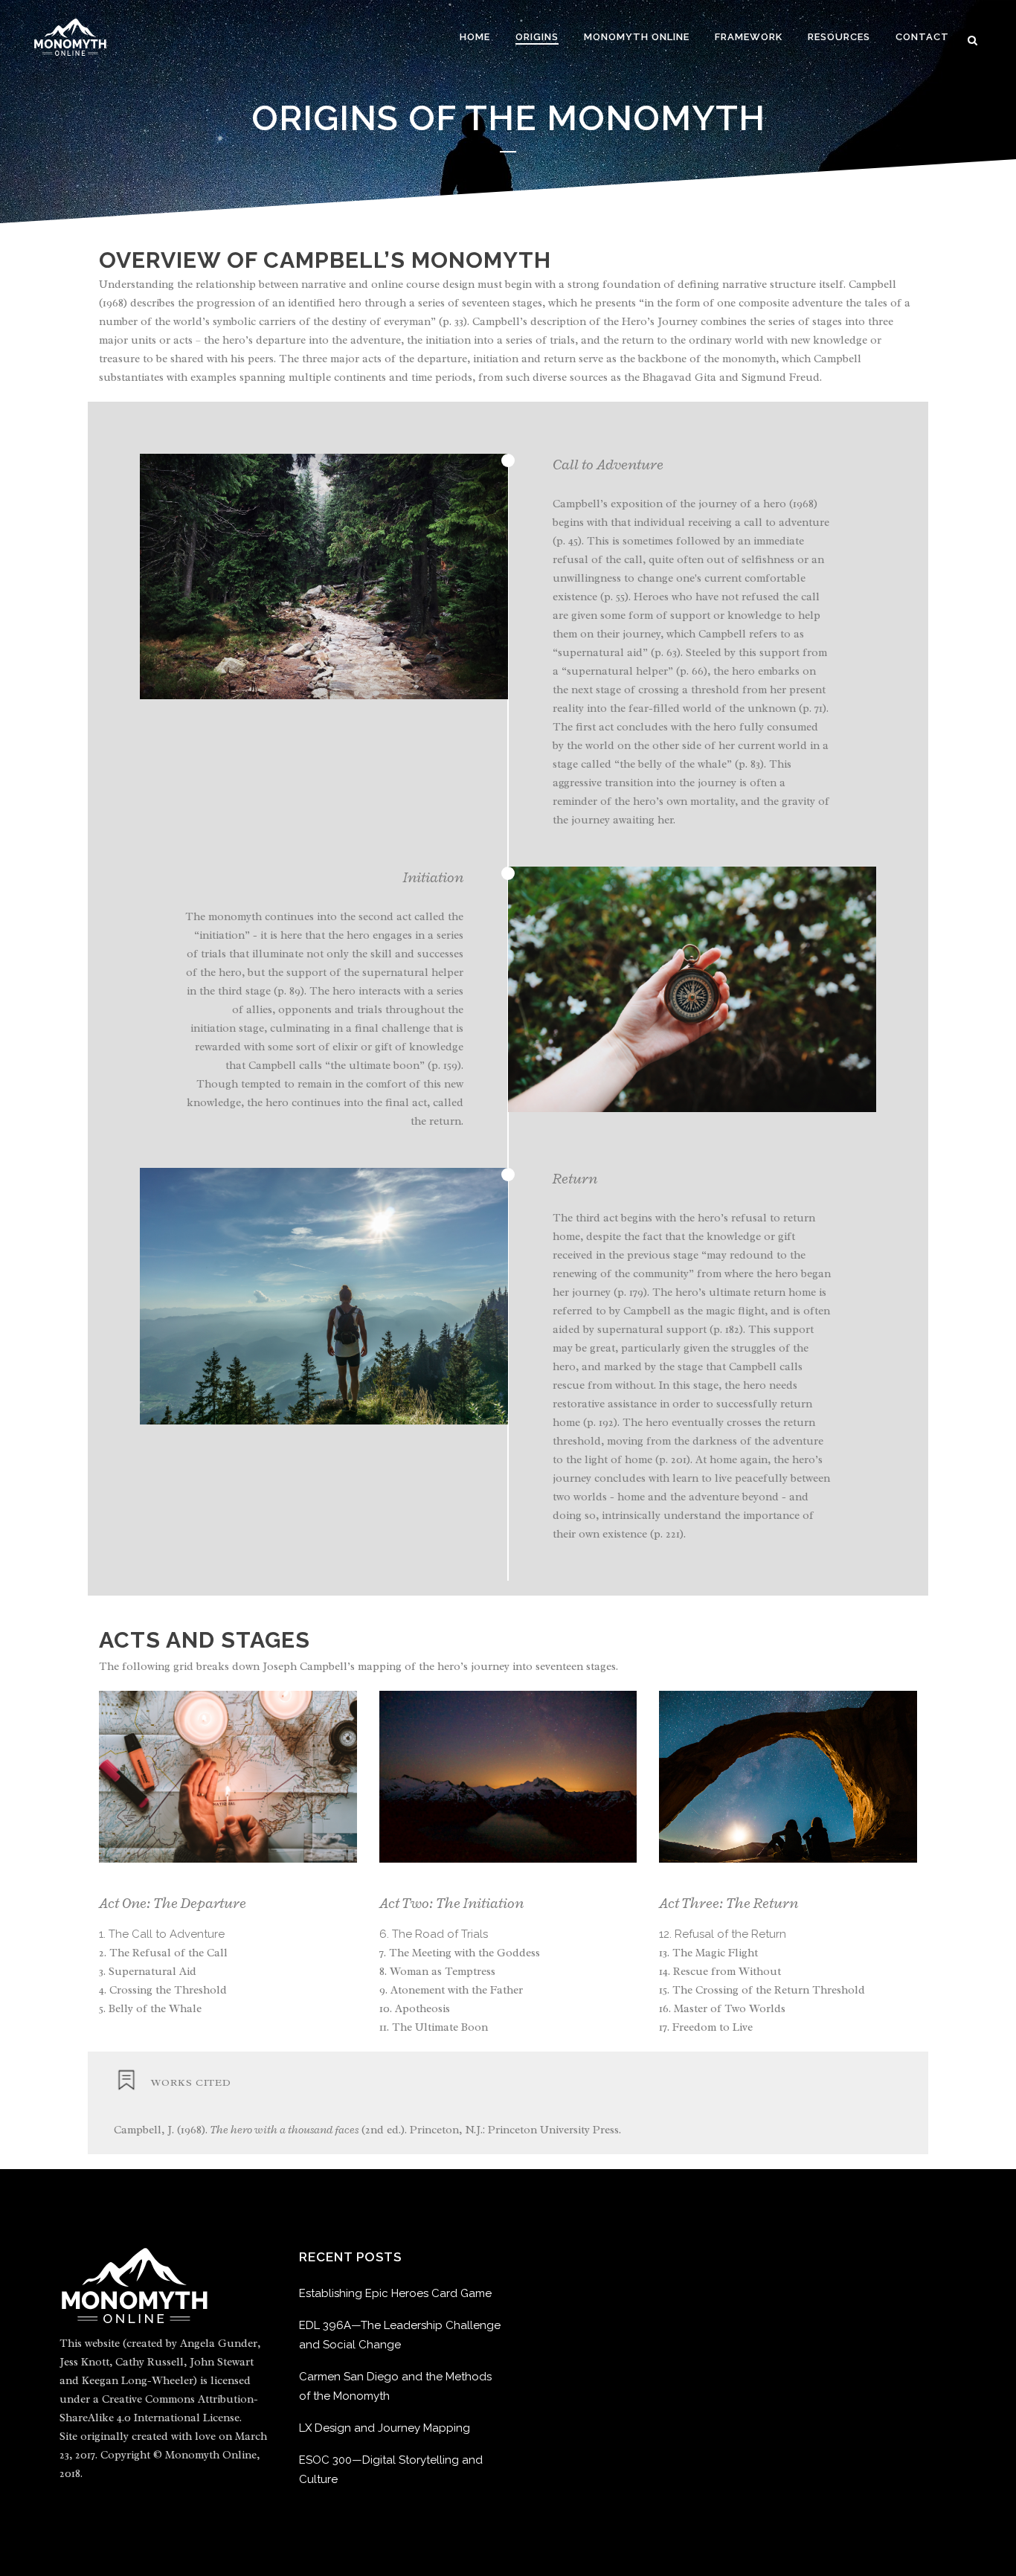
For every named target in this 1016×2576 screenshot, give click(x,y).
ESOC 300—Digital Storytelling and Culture (391, 2470)
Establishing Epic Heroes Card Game (395, 2293)
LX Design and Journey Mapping (385, 2428)
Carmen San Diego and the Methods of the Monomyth (395, 2386)
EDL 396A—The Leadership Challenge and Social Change (400, 2335)
